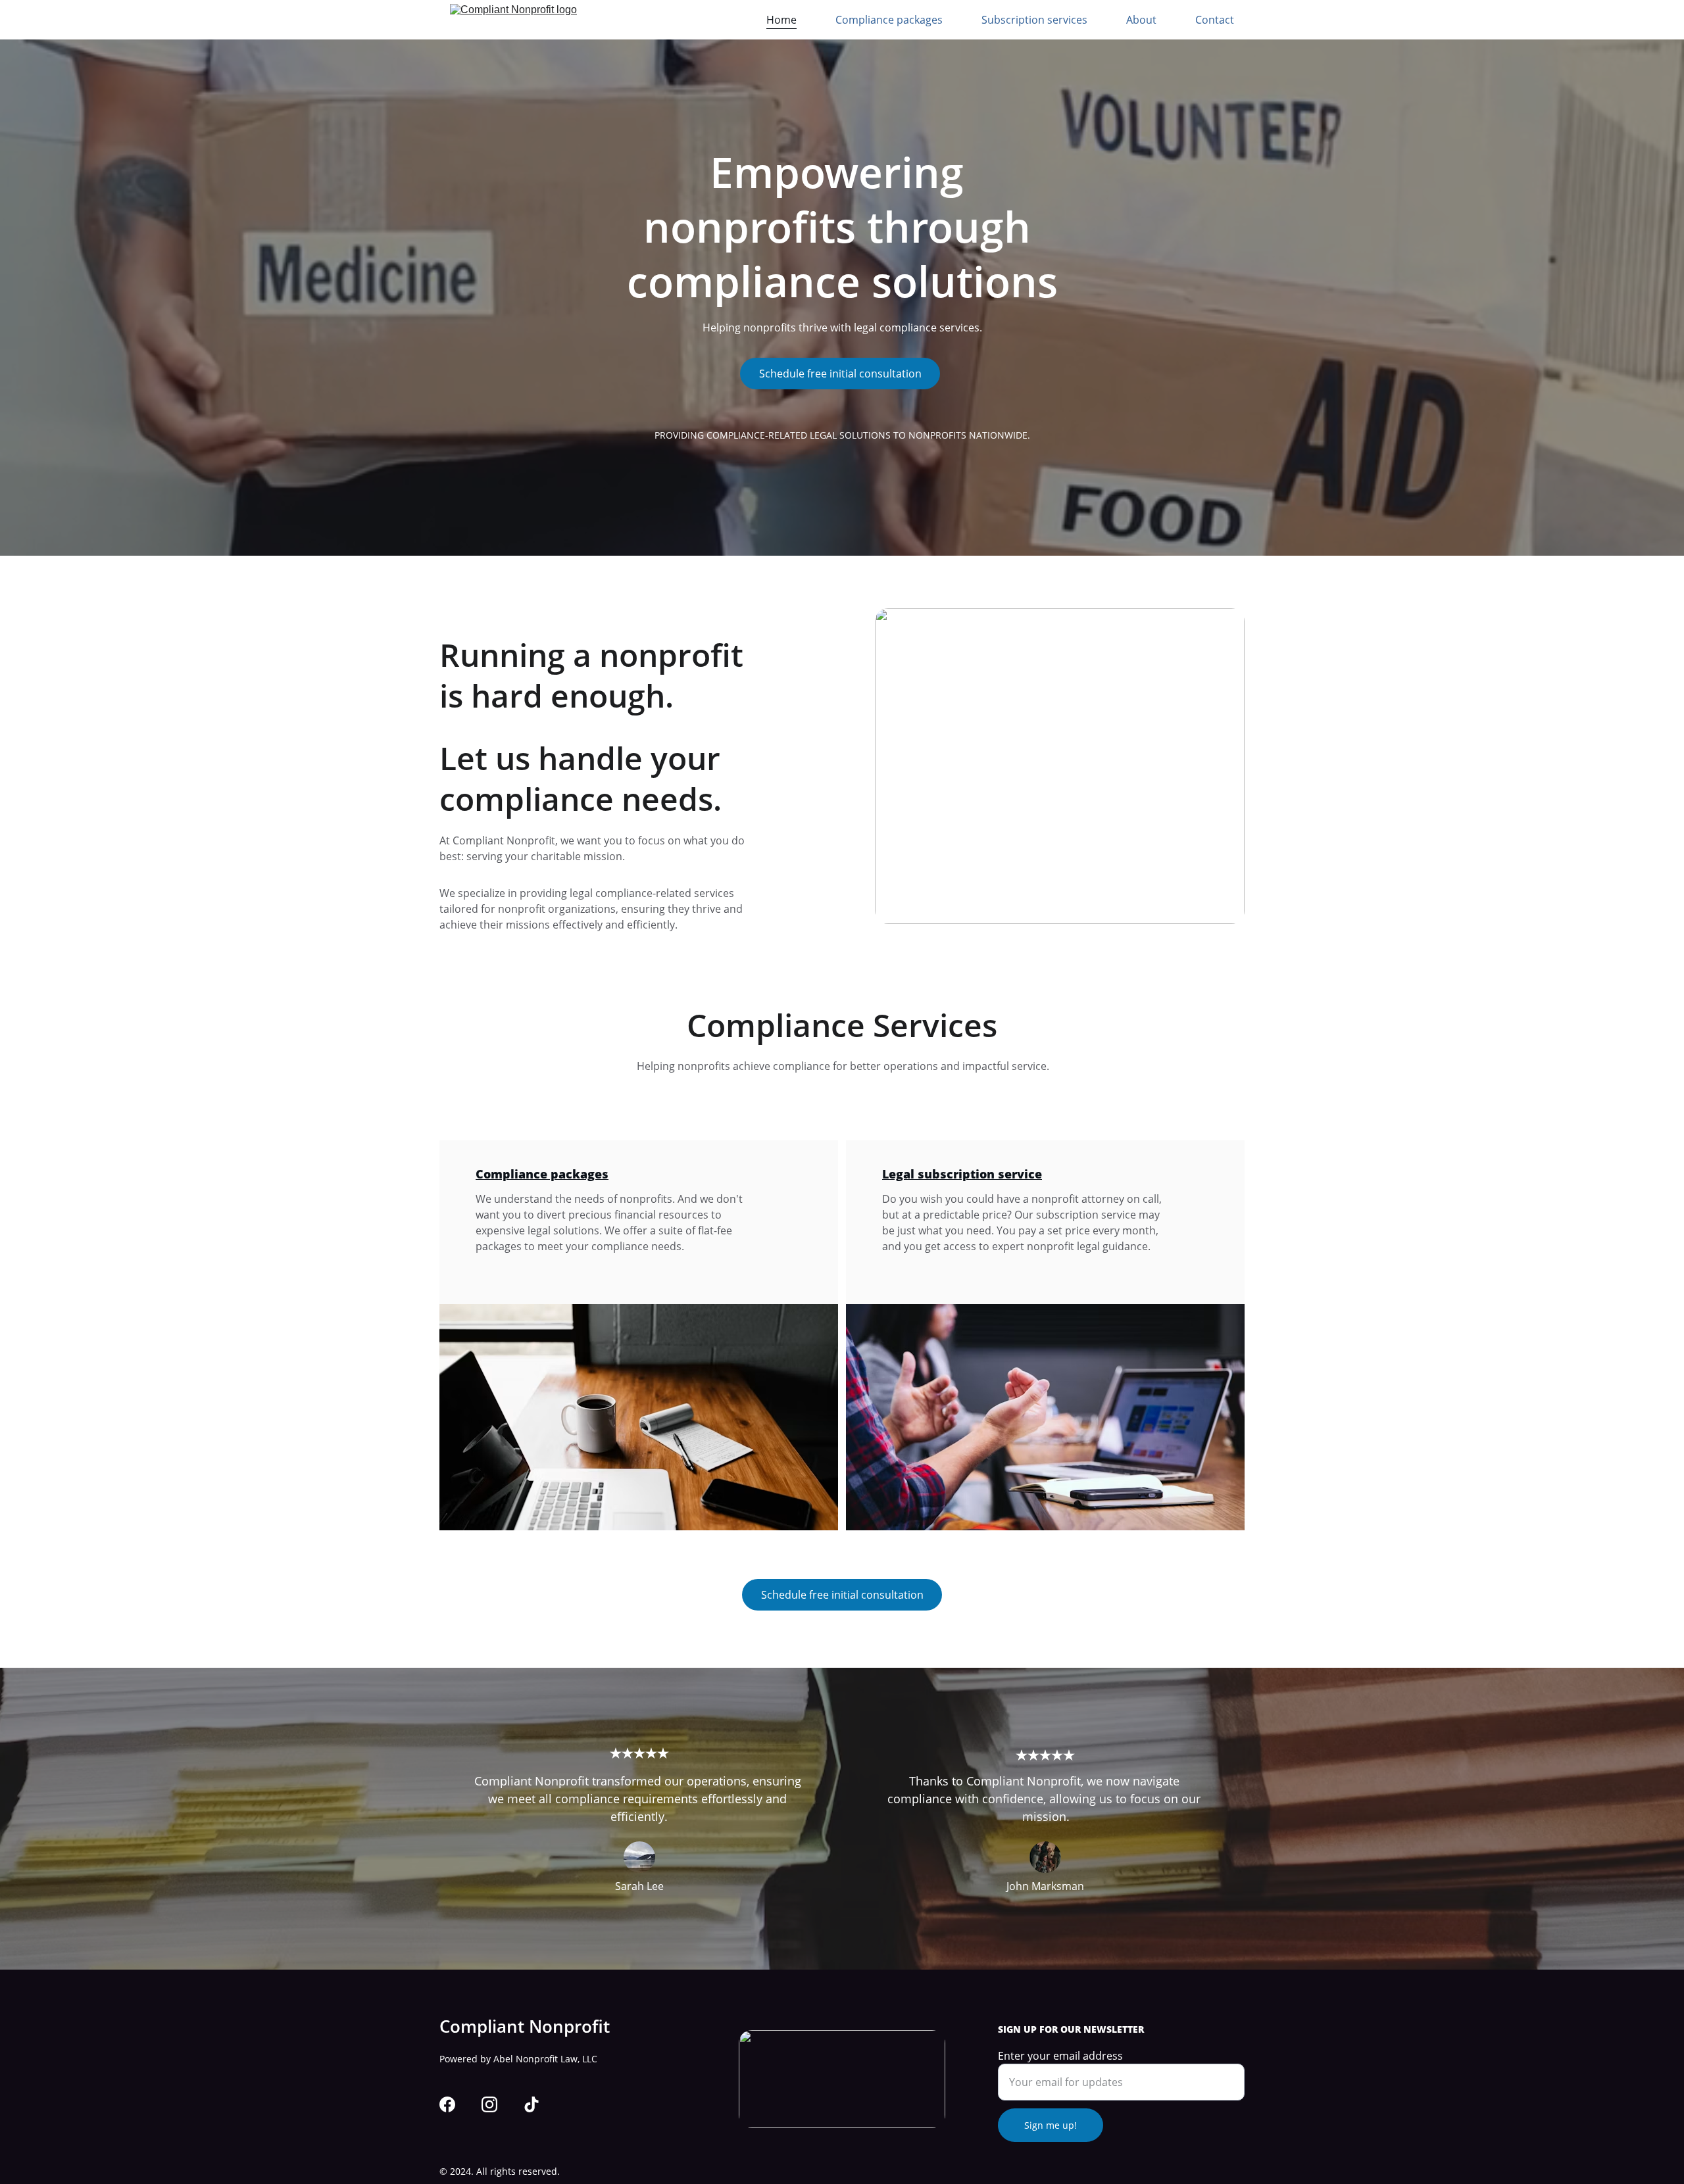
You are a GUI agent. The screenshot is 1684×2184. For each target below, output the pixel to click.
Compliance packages (889, 20)
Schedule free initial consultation (840, 374)
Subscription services (1034, 20)
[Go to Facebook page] (447, 2104)
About (1141, 20)
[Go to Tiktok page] (532, 2104)
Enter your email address (1060, 2056)
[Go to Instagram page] (489, 2104)
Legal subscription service (962, 1174)
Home (781, 20)
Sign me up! (1051, 2125)
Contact (1215, 20)
